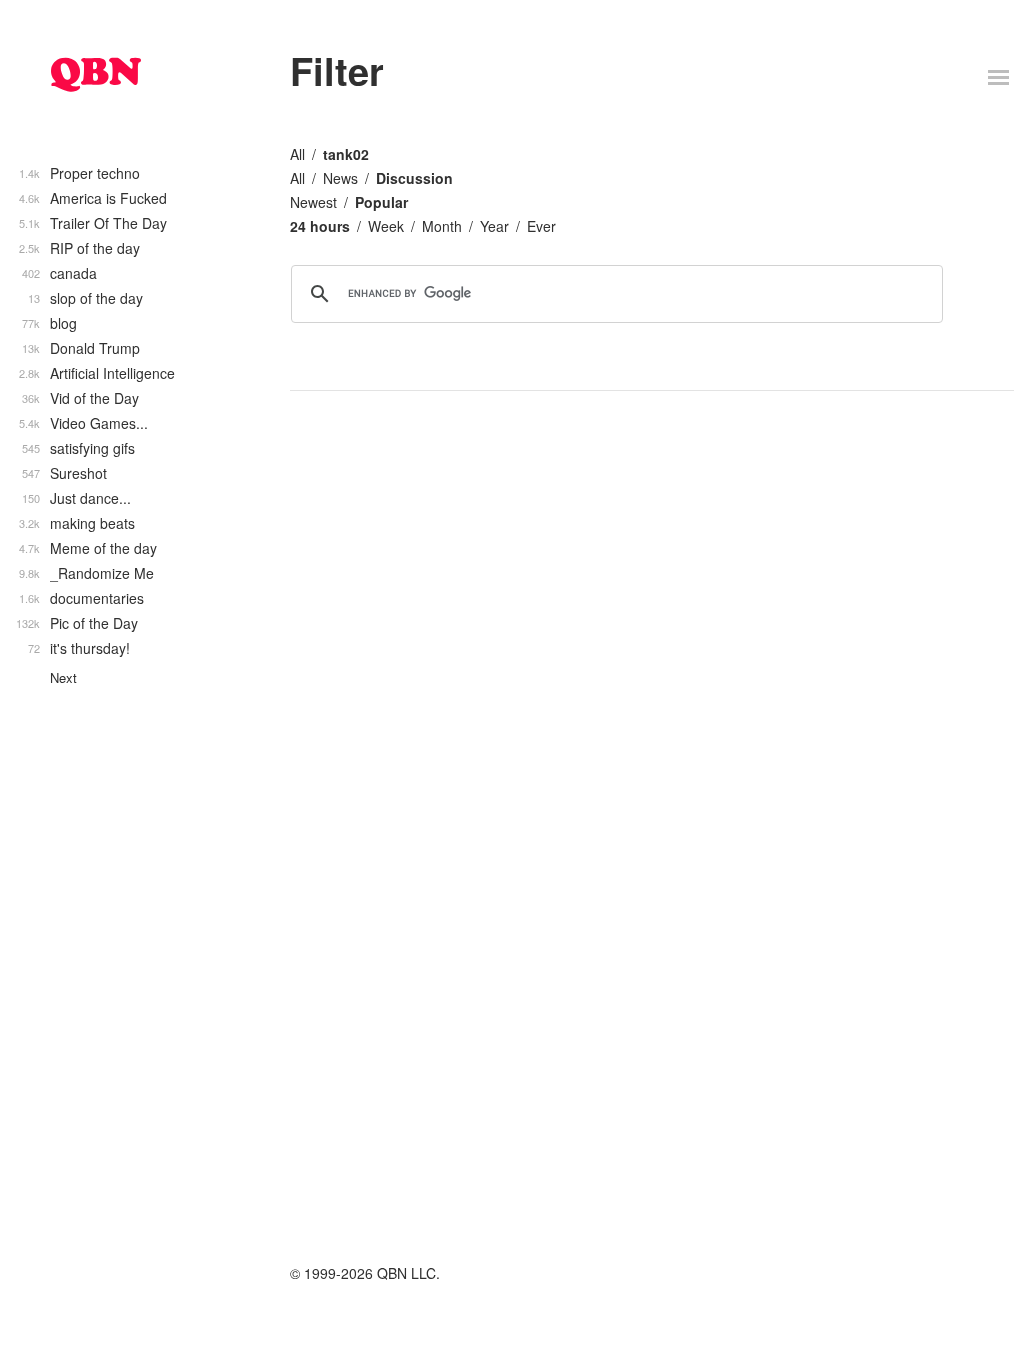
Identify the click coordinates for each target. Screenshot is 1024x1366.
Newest (313, 202)
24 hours (320, 226)
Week (386, 226)
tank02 (346, 154)
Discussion (414, 178)
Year (494, 226)
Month (442, 226)
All (297, 154)
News (340, 178)
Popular (381, 202)
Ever (541, 226)
